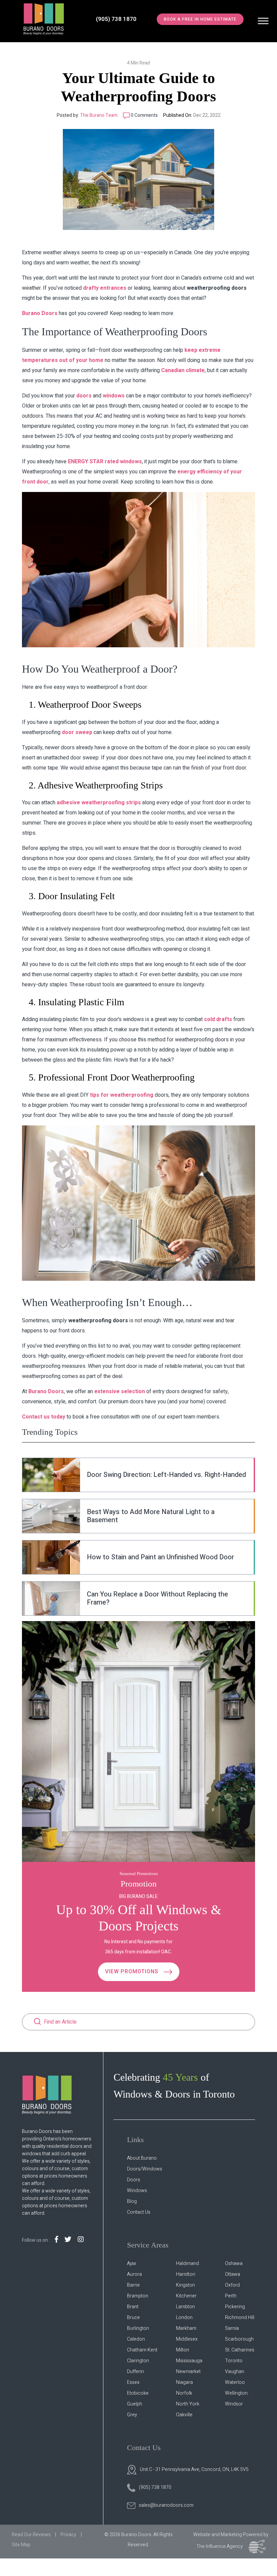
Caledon (136, 2339)
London (184, 2318)
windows (114, 396)
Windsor (234, 2404)
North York (188, 2404)
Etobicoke (138, 2393)
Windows (137, 2191)
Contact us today (44, 1417)
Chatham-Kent (142, 2350)
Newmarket (188, 2372)
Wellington (236, 2393)
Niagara (184, 2382)
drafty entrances (105, 288)
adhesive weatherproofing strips (99, 803)
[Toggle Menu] (263, 21)
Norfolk (184, 2393)
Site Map (21, 2545)
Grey (132, 2415)
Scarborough (239, 2339)
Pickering (235, 2307)
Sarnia (232, 2328)
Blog (132, 2201)
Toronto (234, 2361)
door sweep (77, 732)
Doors (134, 2180)
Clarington (138, 2361)
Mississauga (189, 2361)
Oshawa (234, 2263)
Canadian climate (183, 370)
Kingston (185, 2285)
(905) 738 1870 (116, 19)
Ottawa (233, 2274)
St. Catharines (240, 2350)
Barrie (133, 2285)
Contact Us (139, 2212)
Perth (231, 2296)
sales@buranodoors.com (166, 2505)
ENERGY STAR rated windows (105, 462)
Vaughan (235, 2372)
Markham (186, 2328)
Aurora (134, 2274)
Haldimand (187, 2263)
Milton (183, 2350)
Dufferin (135, 2372)
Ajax (132, 2263)
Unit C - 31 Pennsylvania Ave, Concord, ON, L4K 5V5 (194, 2469)
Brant (133, 2307)
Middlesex (187, 2339)
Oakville (184, 2415)
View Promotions (133, 1972)
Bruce (133, 2318)
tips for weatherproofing (122, 1095)
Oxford (232, 2285)
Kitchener (186, 2296)
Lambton (185, 2307)
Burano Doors (40, 313)
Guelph (135, 2404)
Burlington (138, 2328)
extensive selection (120, 1391)
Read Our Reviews (31, 2535)
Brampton (138, 2296)
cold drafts (218, 1019)
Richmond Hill (240, 2318)
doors (84, 396)
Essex (133, 2382)
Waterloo (235, 2382)
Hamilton (186, 2274)
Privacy (68, 2535)
